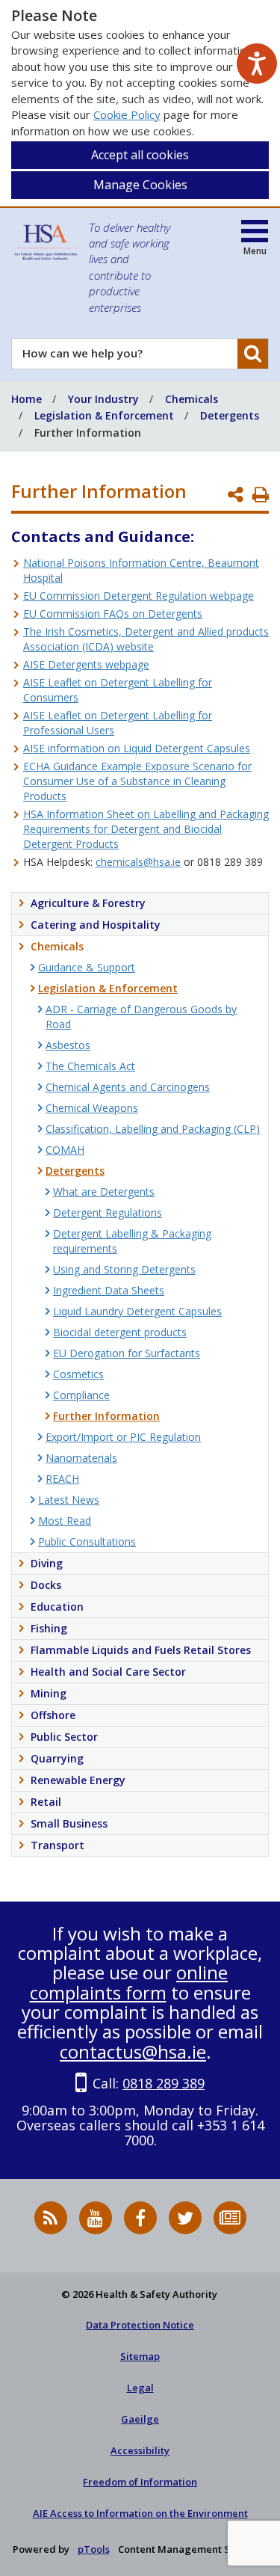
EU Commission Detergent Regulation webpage (139, 596)
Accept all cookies (140, 155)
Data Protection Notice (140, 2325)
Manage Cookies (140, 185)
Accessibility (140, 2450)
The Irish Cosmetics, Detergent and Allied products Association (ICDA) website (146, 639)
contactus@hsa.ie (133, 2051)
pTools (94, 2549)
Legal (140, 2388)
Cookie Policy (127, 114)
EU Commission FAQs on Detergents (113, 614)
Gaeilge (140, 2419)
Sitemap (140, 2356)
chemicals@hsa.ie (138, 862)
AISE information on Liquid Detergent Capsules (137, 748)
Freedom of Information (140, 2482)
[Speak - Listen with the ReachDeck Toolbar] (257, 64)
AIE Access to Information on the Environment (140, 2513)
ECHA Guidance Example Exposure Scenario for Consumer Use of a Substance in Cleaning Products (137, 781)
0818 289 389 (164, 2083)
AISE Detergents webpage (86, 664)
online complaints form (129, 1982)
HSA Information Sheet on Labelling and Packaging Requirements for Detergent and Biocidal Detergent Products (146, 829)
